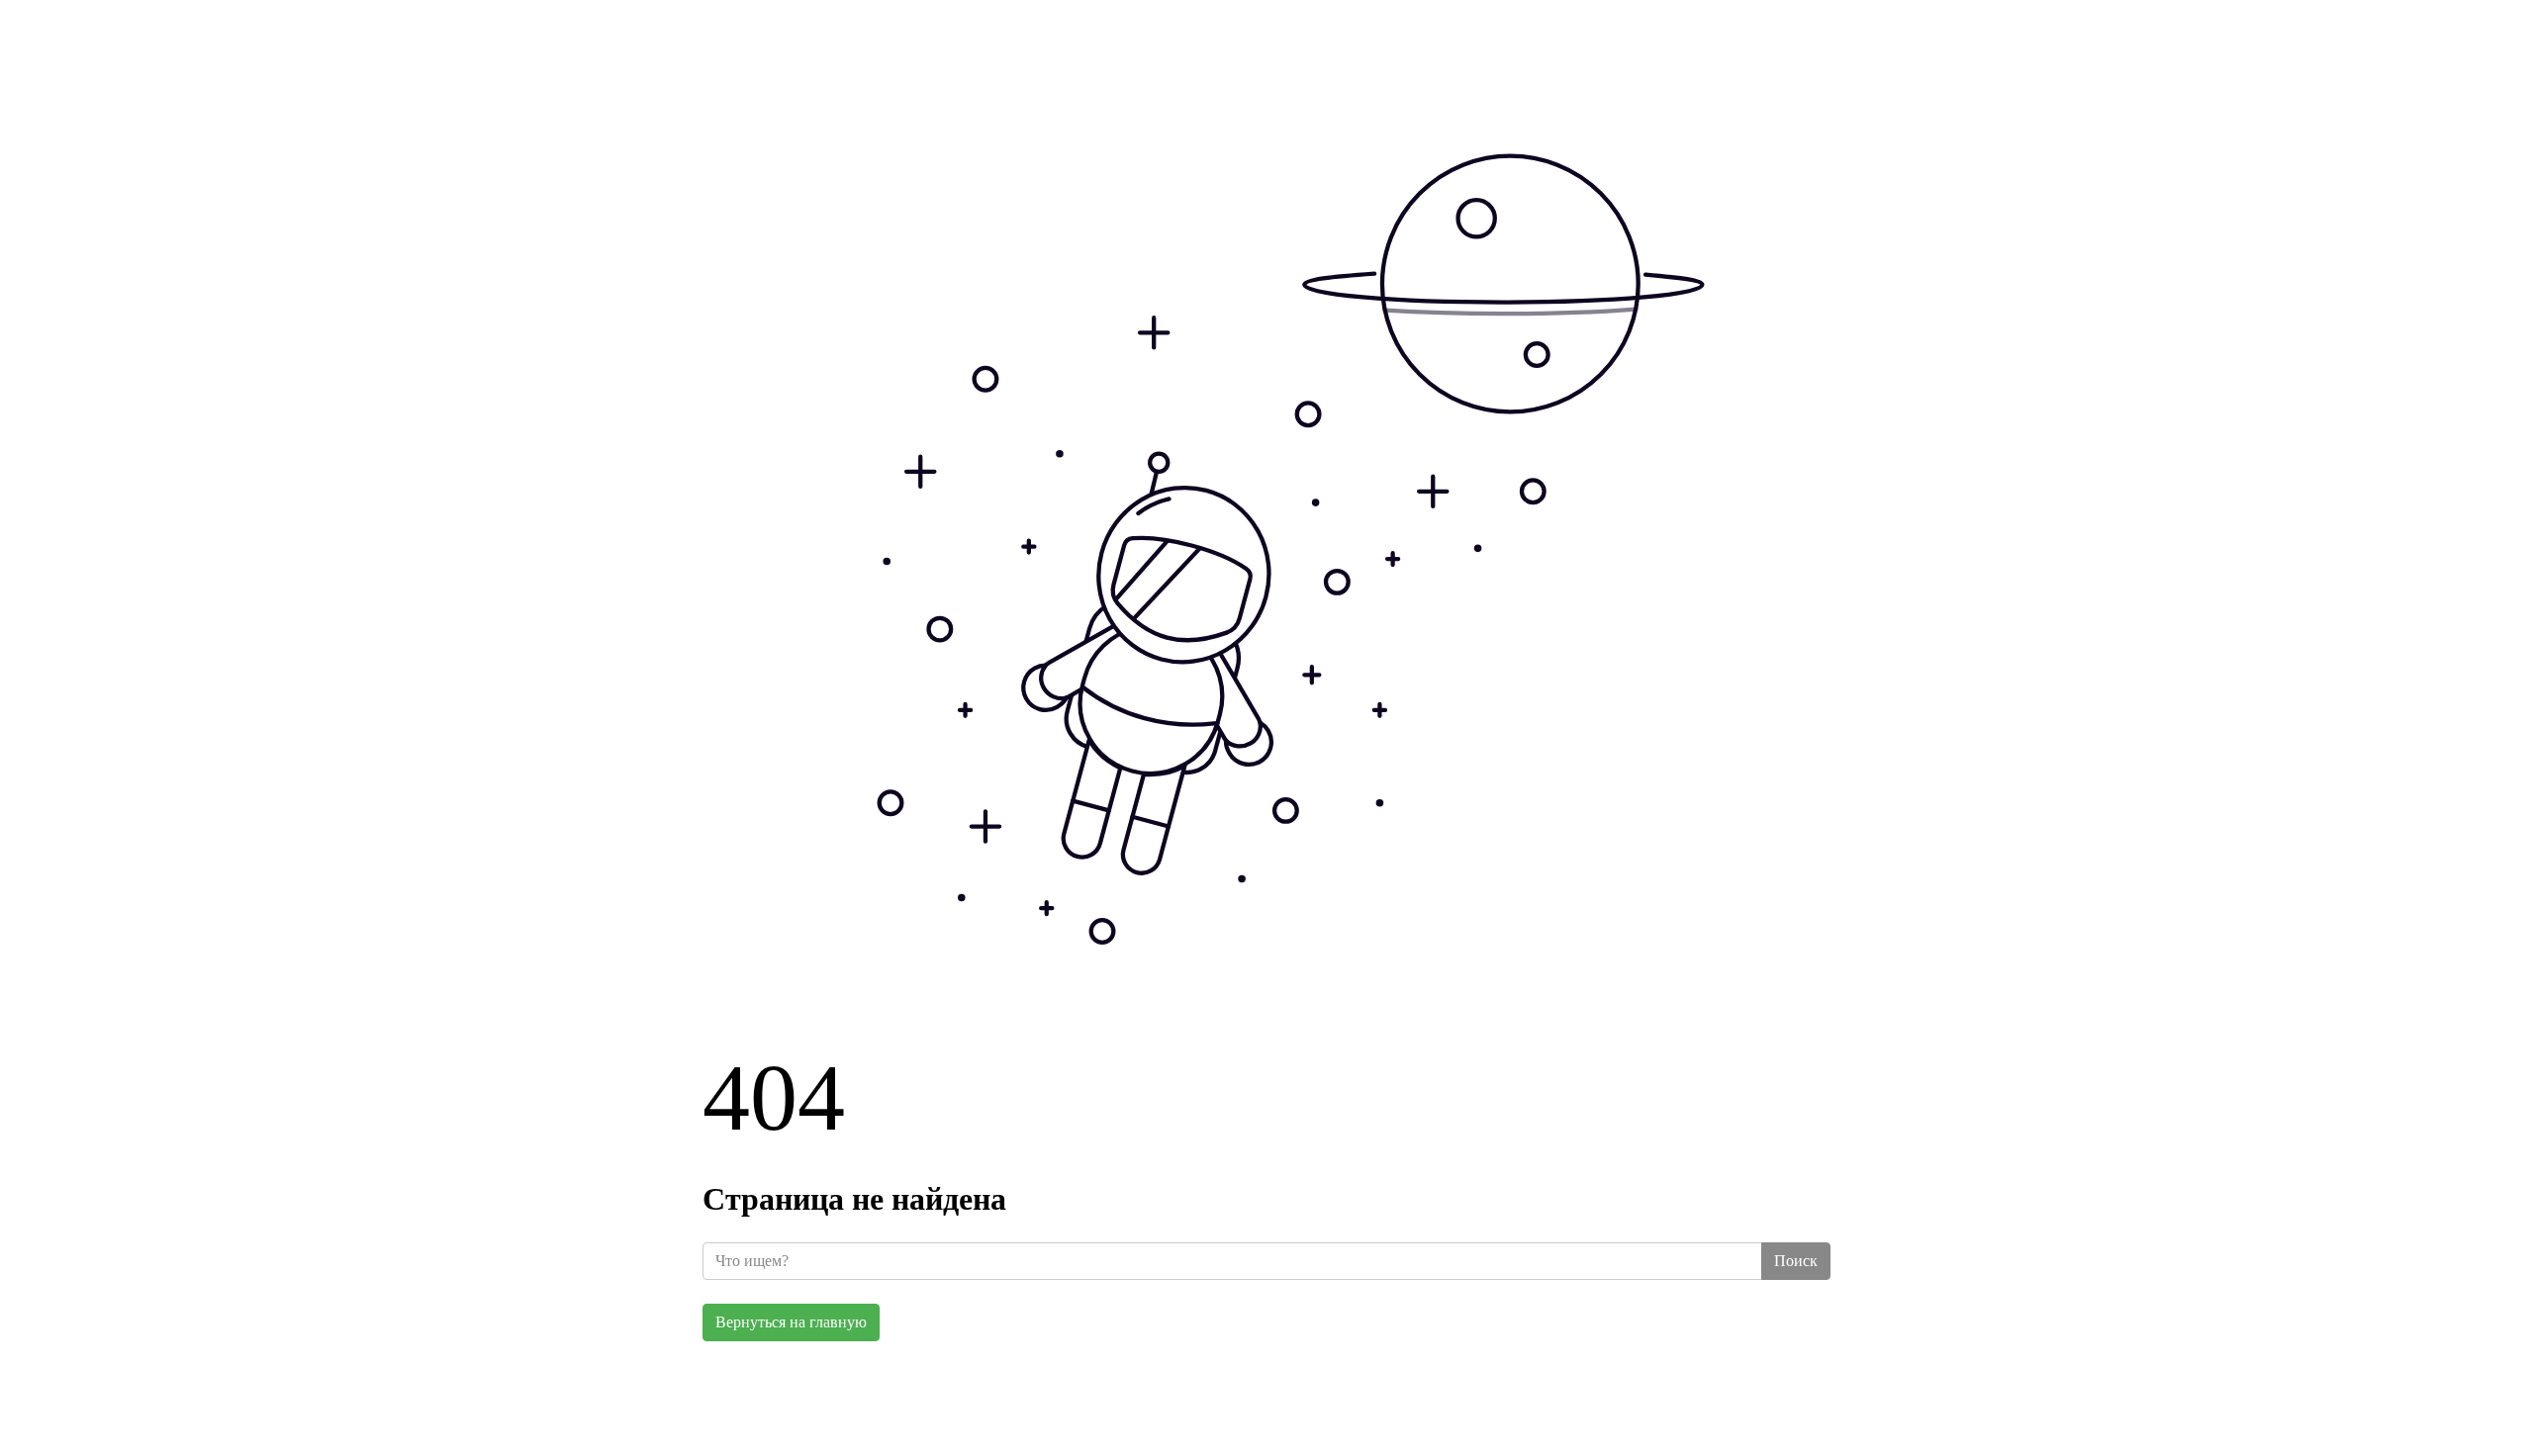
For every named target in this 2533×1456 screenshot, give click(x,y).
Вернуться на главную (791, 1322)
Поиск (1796, 1261)
